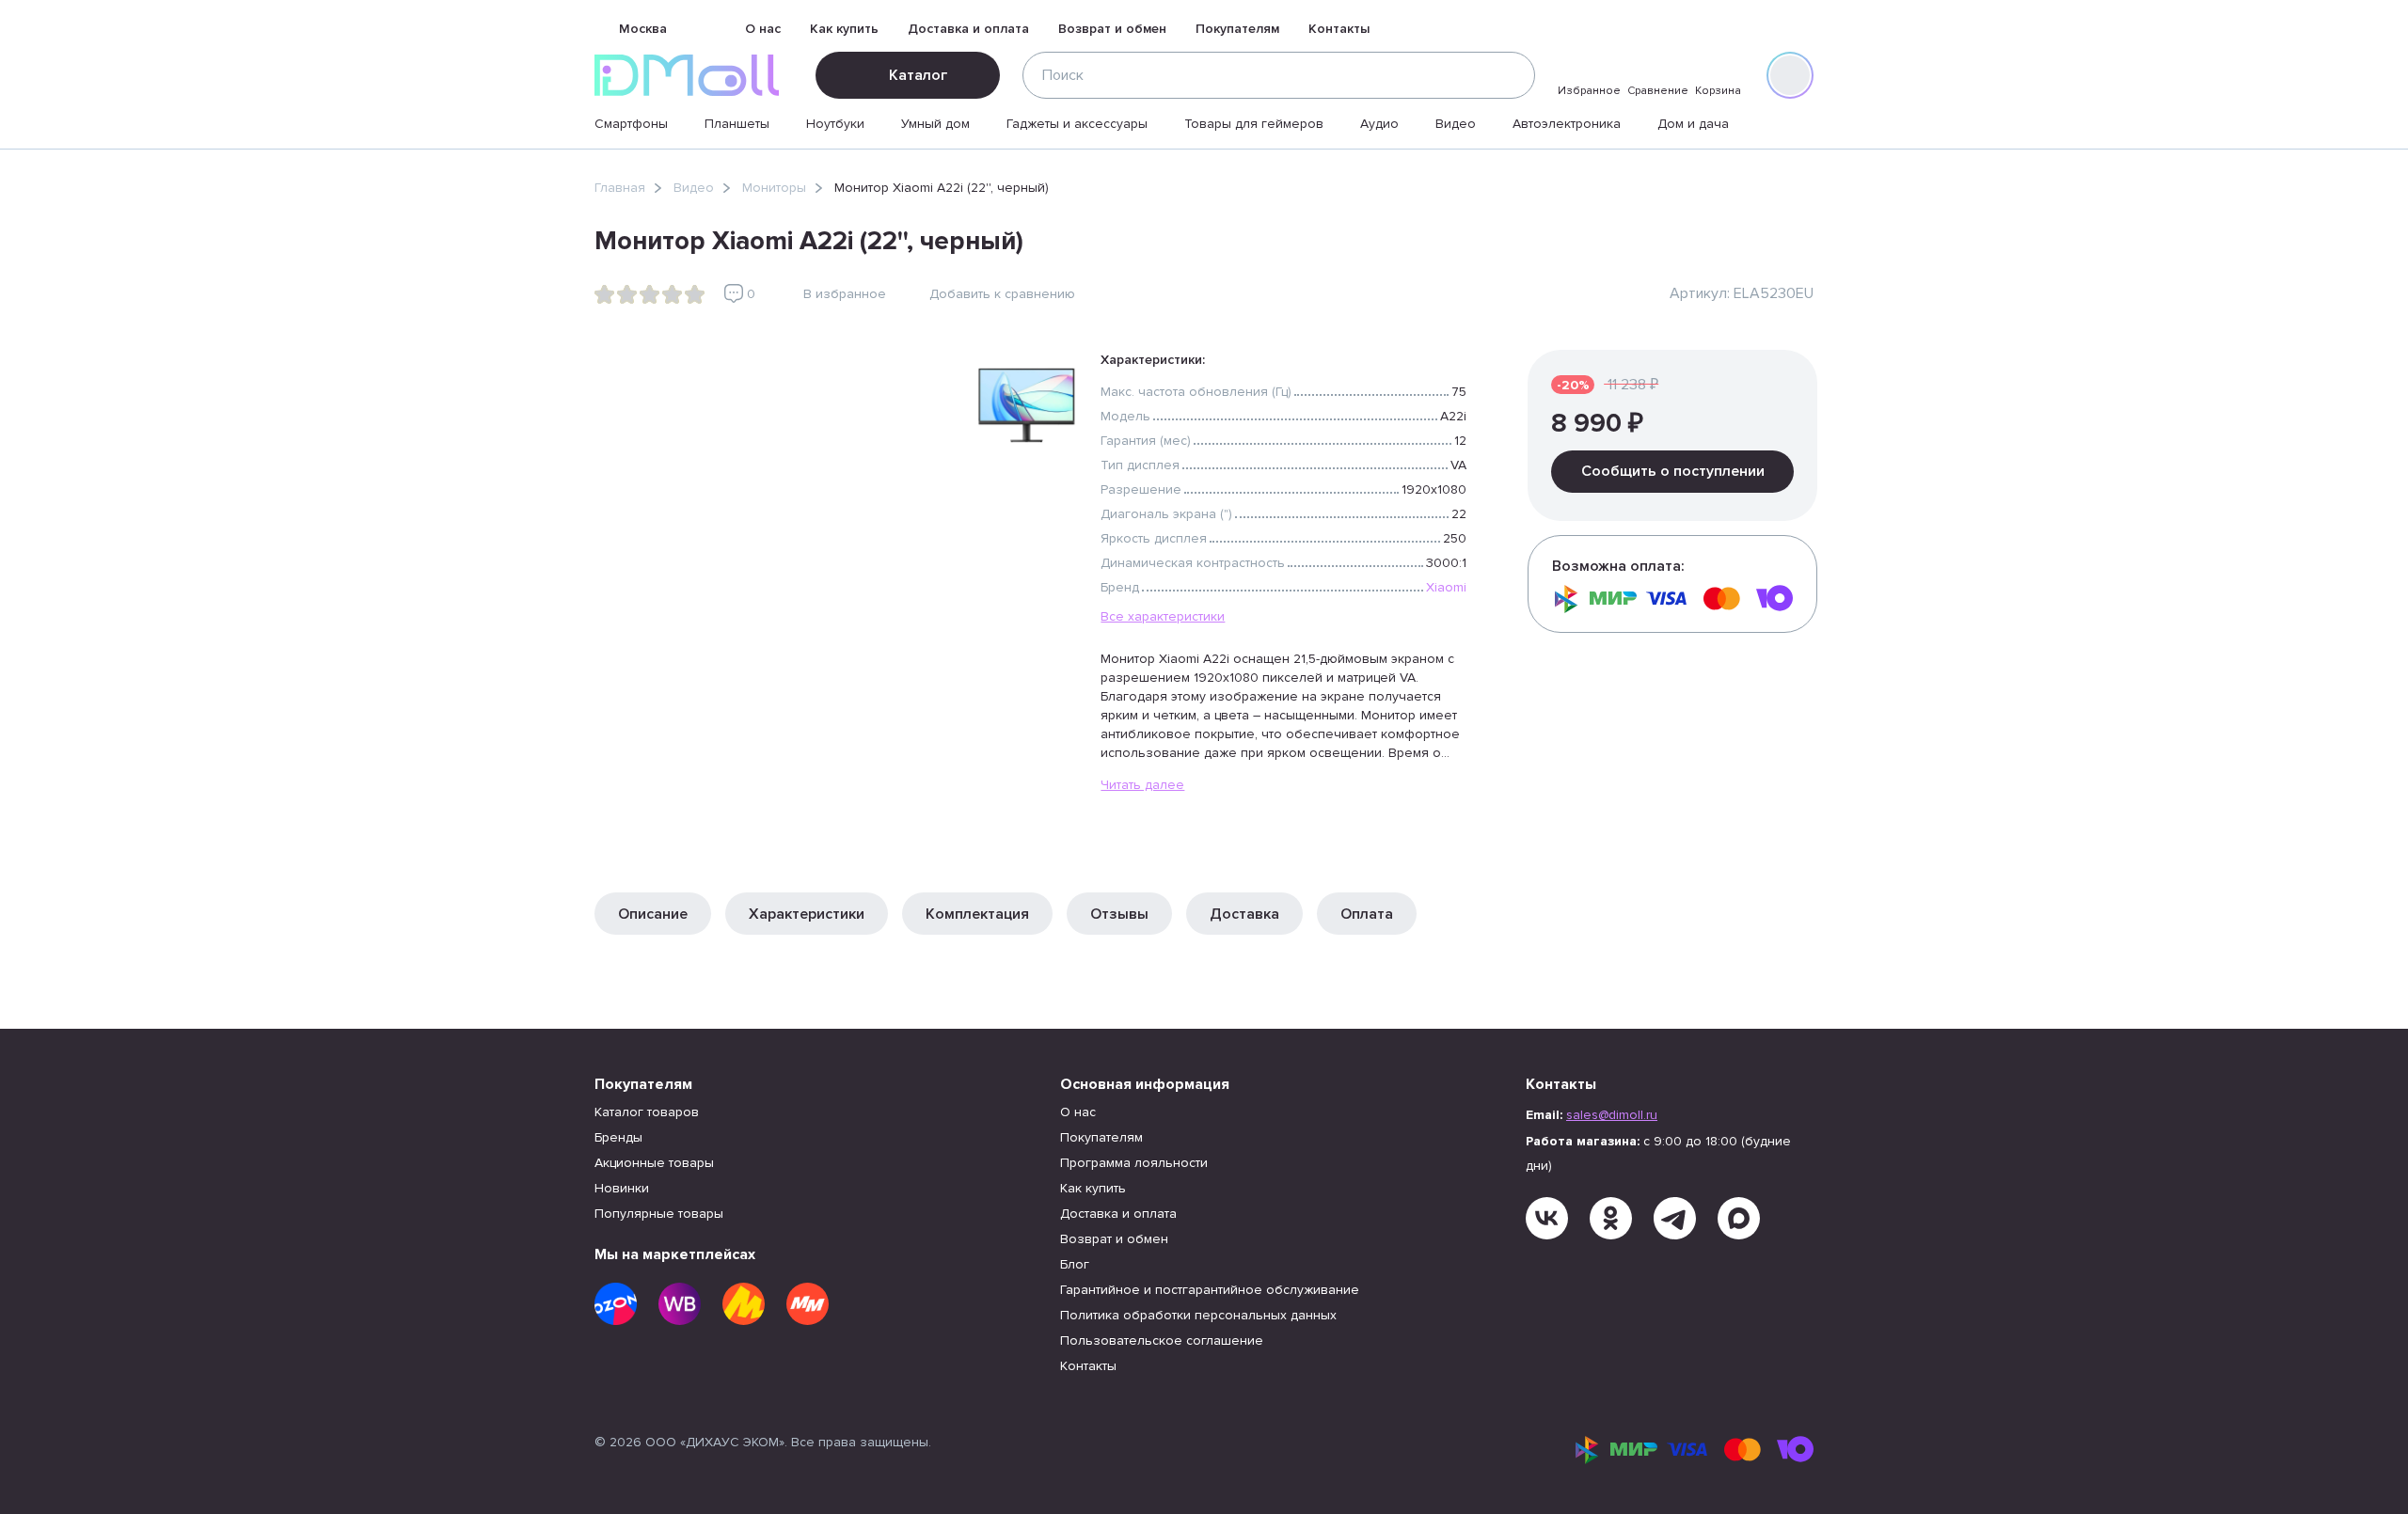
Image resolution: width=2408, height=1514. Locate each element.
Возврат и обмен (1112, 29)
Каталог (918, 75)
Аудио (1379, 124)
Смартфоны (631, 124)
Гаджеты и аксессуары (1077, 124)
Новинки (622, 1188)
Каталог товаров (647, 1112)
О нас (763, 29)
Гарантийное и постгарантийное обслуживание (1210, 1290)
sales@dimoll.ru (1612, 1115)
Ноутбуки (835, 124)
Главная (620, 188)
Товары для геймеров (1254, 124)
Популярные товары (659, 1214)
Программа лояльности (1134, 1163)
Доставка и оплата (968, 29)
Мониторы (774, 188)
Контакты (1339, 29)
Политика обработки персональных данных (1198, 1315)
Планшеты (737, 124)
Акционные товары (654, 1163)
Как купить (844, 29)
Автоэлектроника (1567, 124)
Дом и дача (1693, 124)
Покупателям (1237, 29)
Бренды (618, 1137)
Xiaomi (1446, 587)
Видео (1456, 124)
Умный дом (935, 124)
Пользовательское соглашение (1162, 1341)
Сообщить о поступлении (1673, 471)
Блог (1075, 1264)
